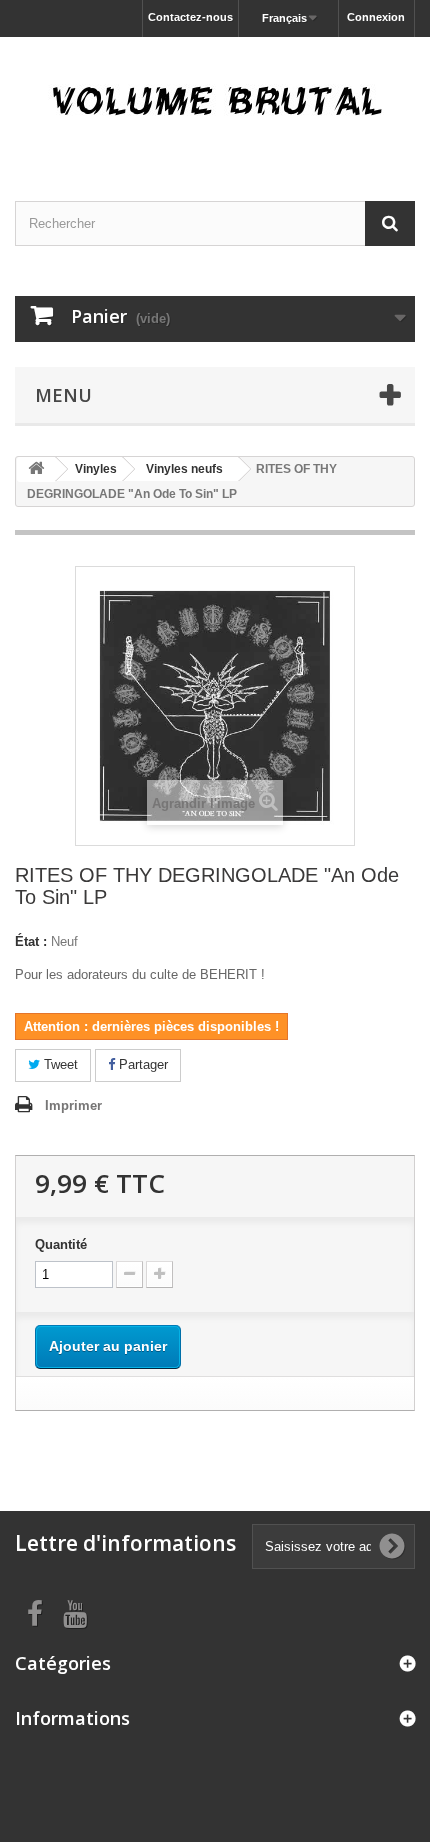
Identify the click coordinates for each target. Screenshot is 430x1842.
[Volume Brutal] (215, 101)
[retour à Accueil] (36, 469)
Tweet (59, 1064)
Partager (141, 1064)
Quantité (61, 1244)
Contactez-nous (190, 17)
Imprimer (73, 1105)
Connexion (376, 17)
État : (31, 941)
